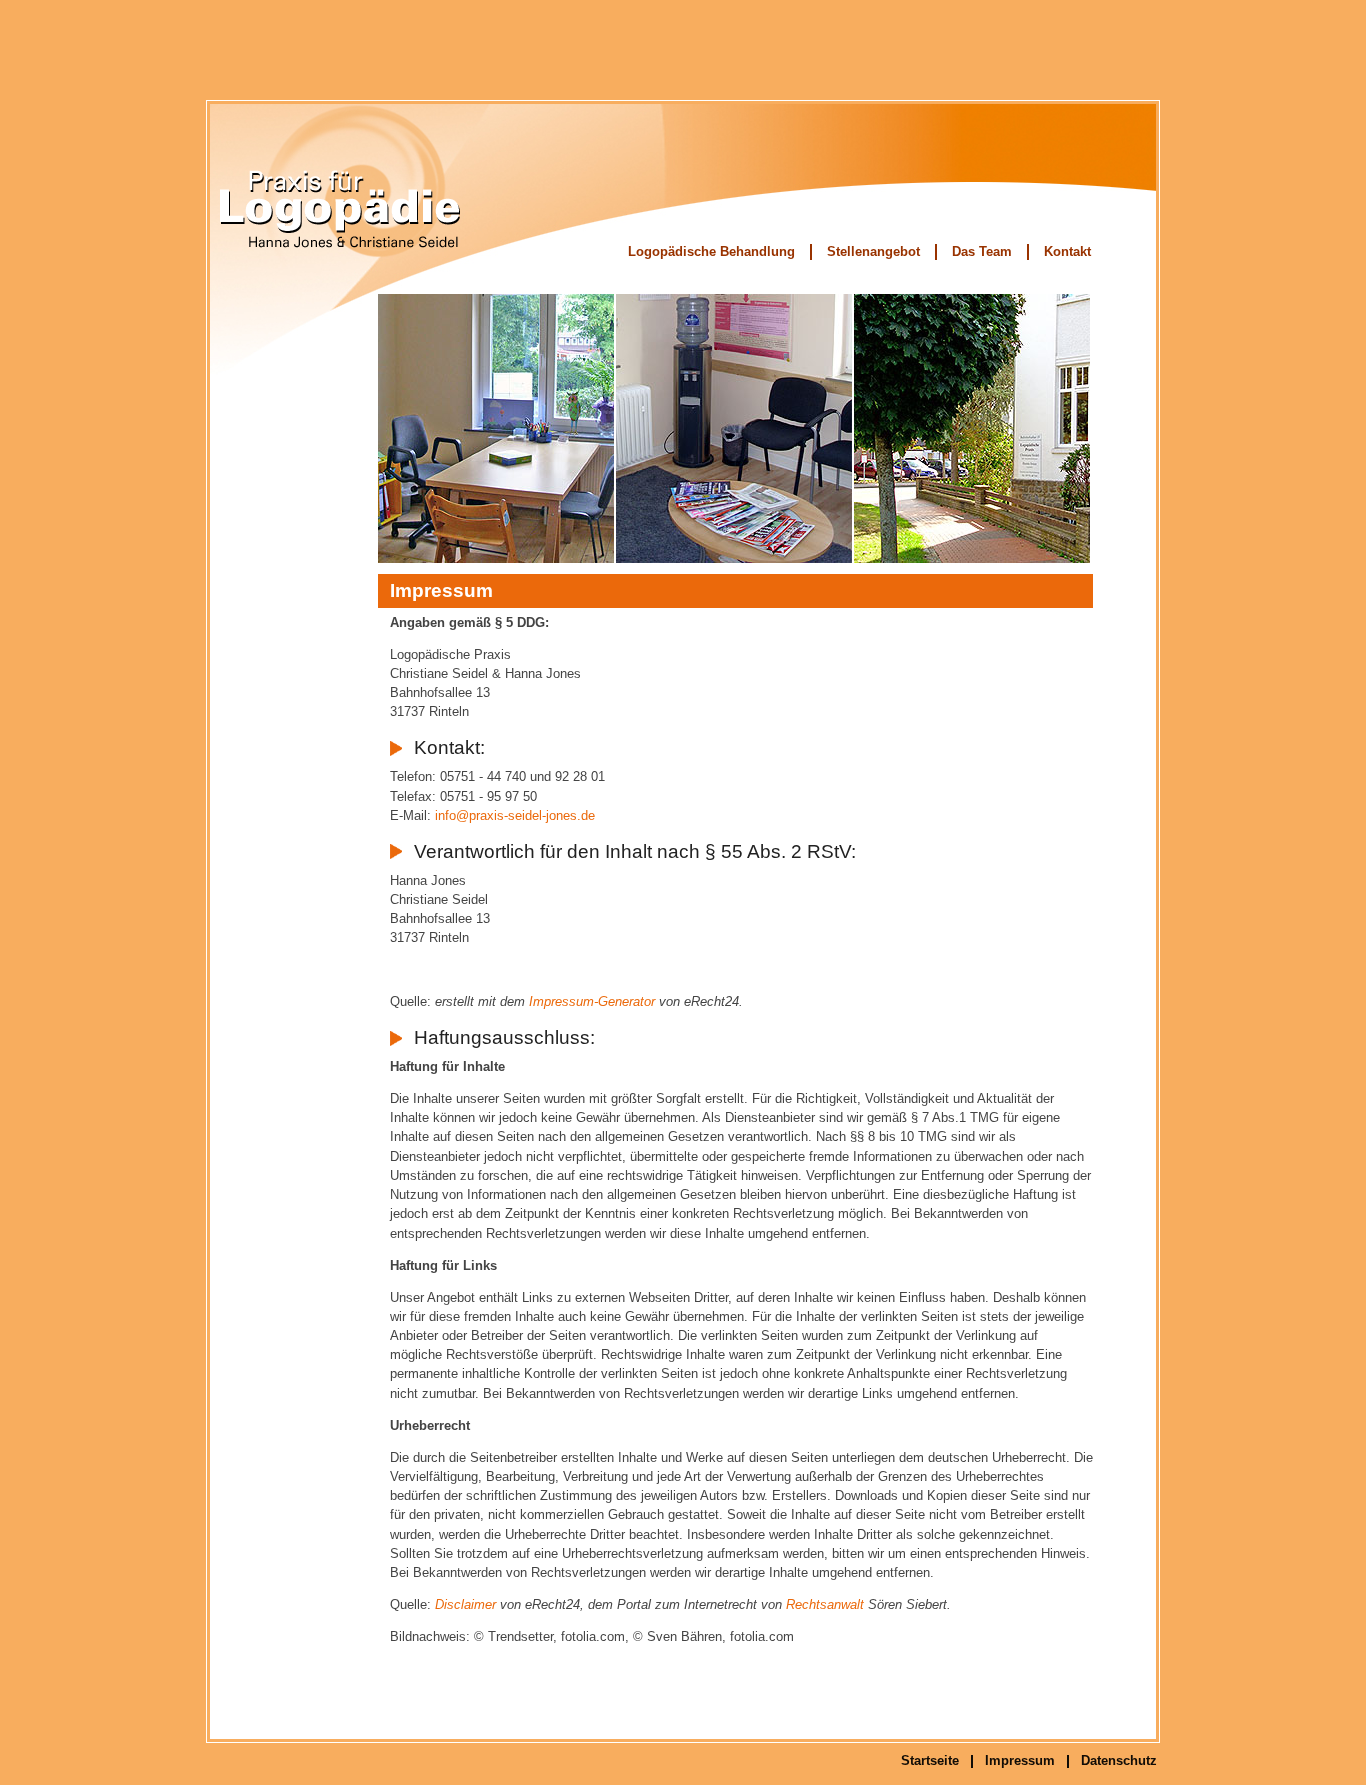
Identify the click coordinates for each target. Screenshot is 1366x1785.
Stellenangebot (873, 251)
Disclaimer (465, 1604)
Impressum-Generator (592, 1001)
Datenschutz (1119, 1760)
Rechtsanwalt (825, 1604)
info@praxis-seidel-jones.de (515, 815)
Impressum (1020, 1760)
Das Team (982, 251)
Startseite (930, 1760)
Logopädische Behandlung (711, 251)
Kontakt (1067, 251)
